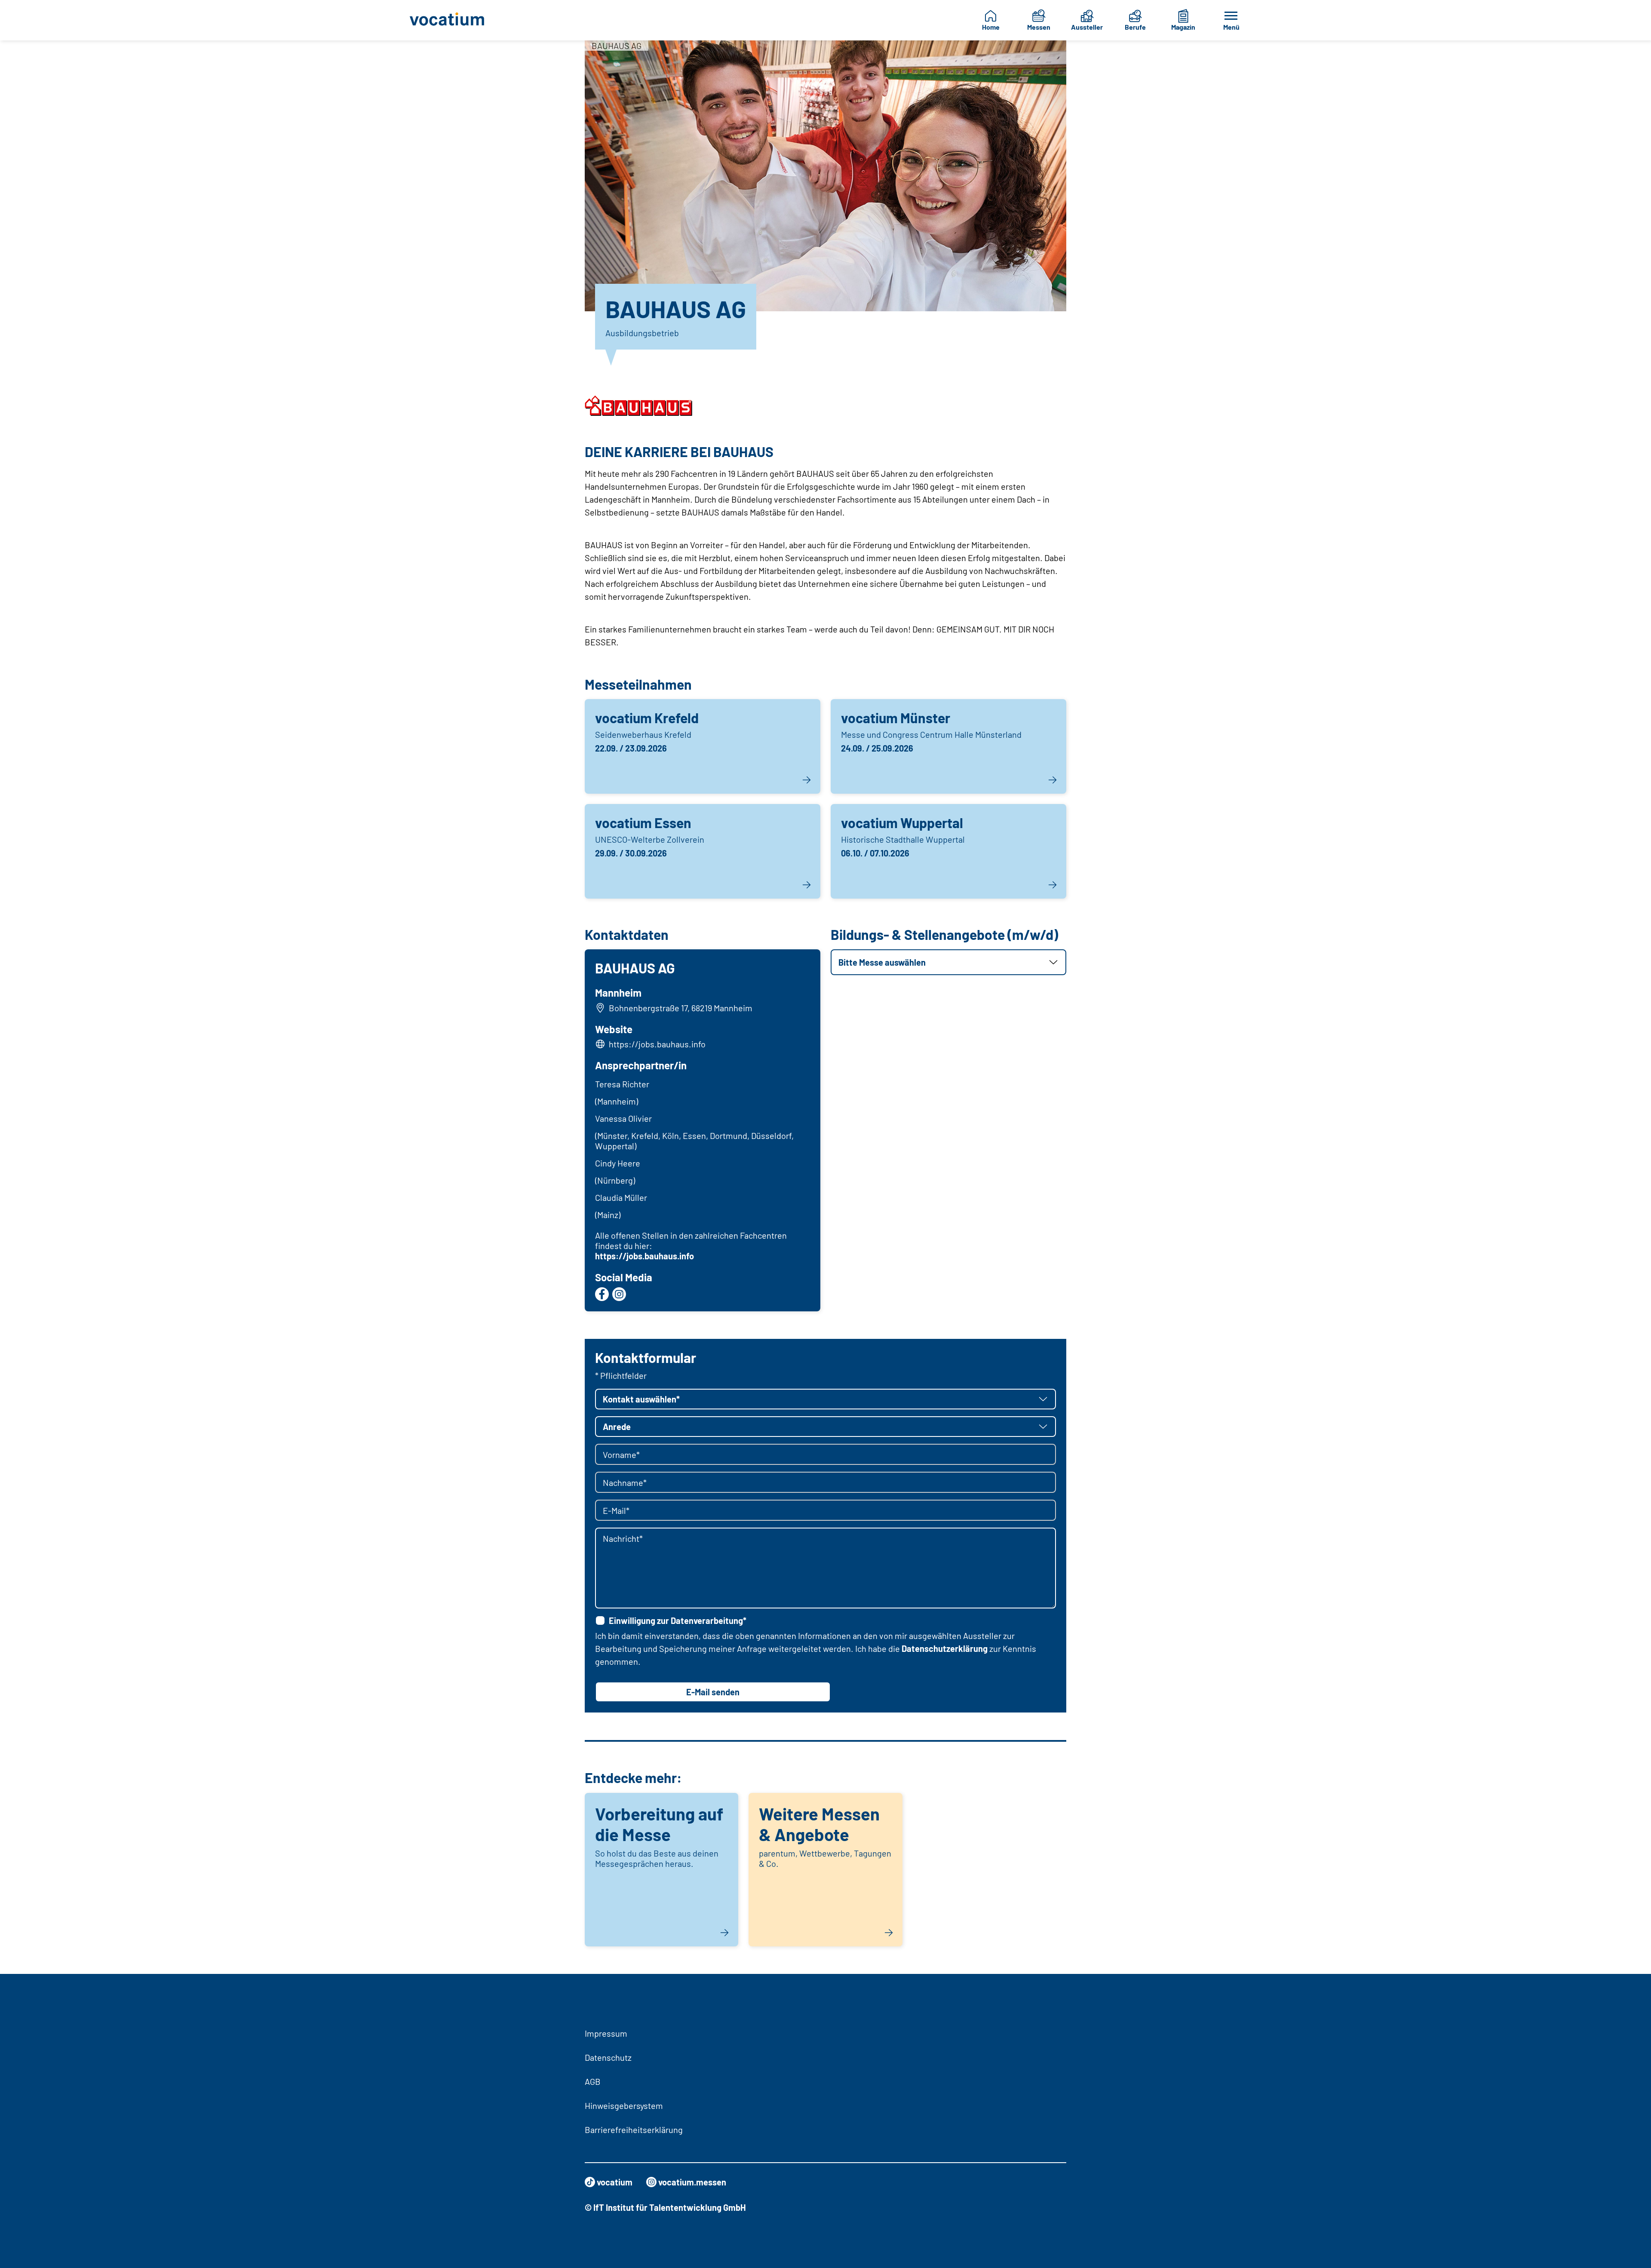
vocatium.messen (692, 2182)
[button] (948, 962)
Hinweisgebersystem (624, 2105)
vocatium (615, 2182)
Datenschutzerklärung (945, 1648)
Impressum (606, 2033)
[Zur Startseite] (454, 20)
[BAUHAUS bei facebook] (602, 1294)
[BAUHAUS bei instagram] (619, 1294)
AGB (593, 2081)
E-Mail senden (713, 1692)
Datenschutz (608, 2057)
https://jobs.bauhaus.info (657, 1044)
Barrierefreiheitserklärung (634, 2130)
